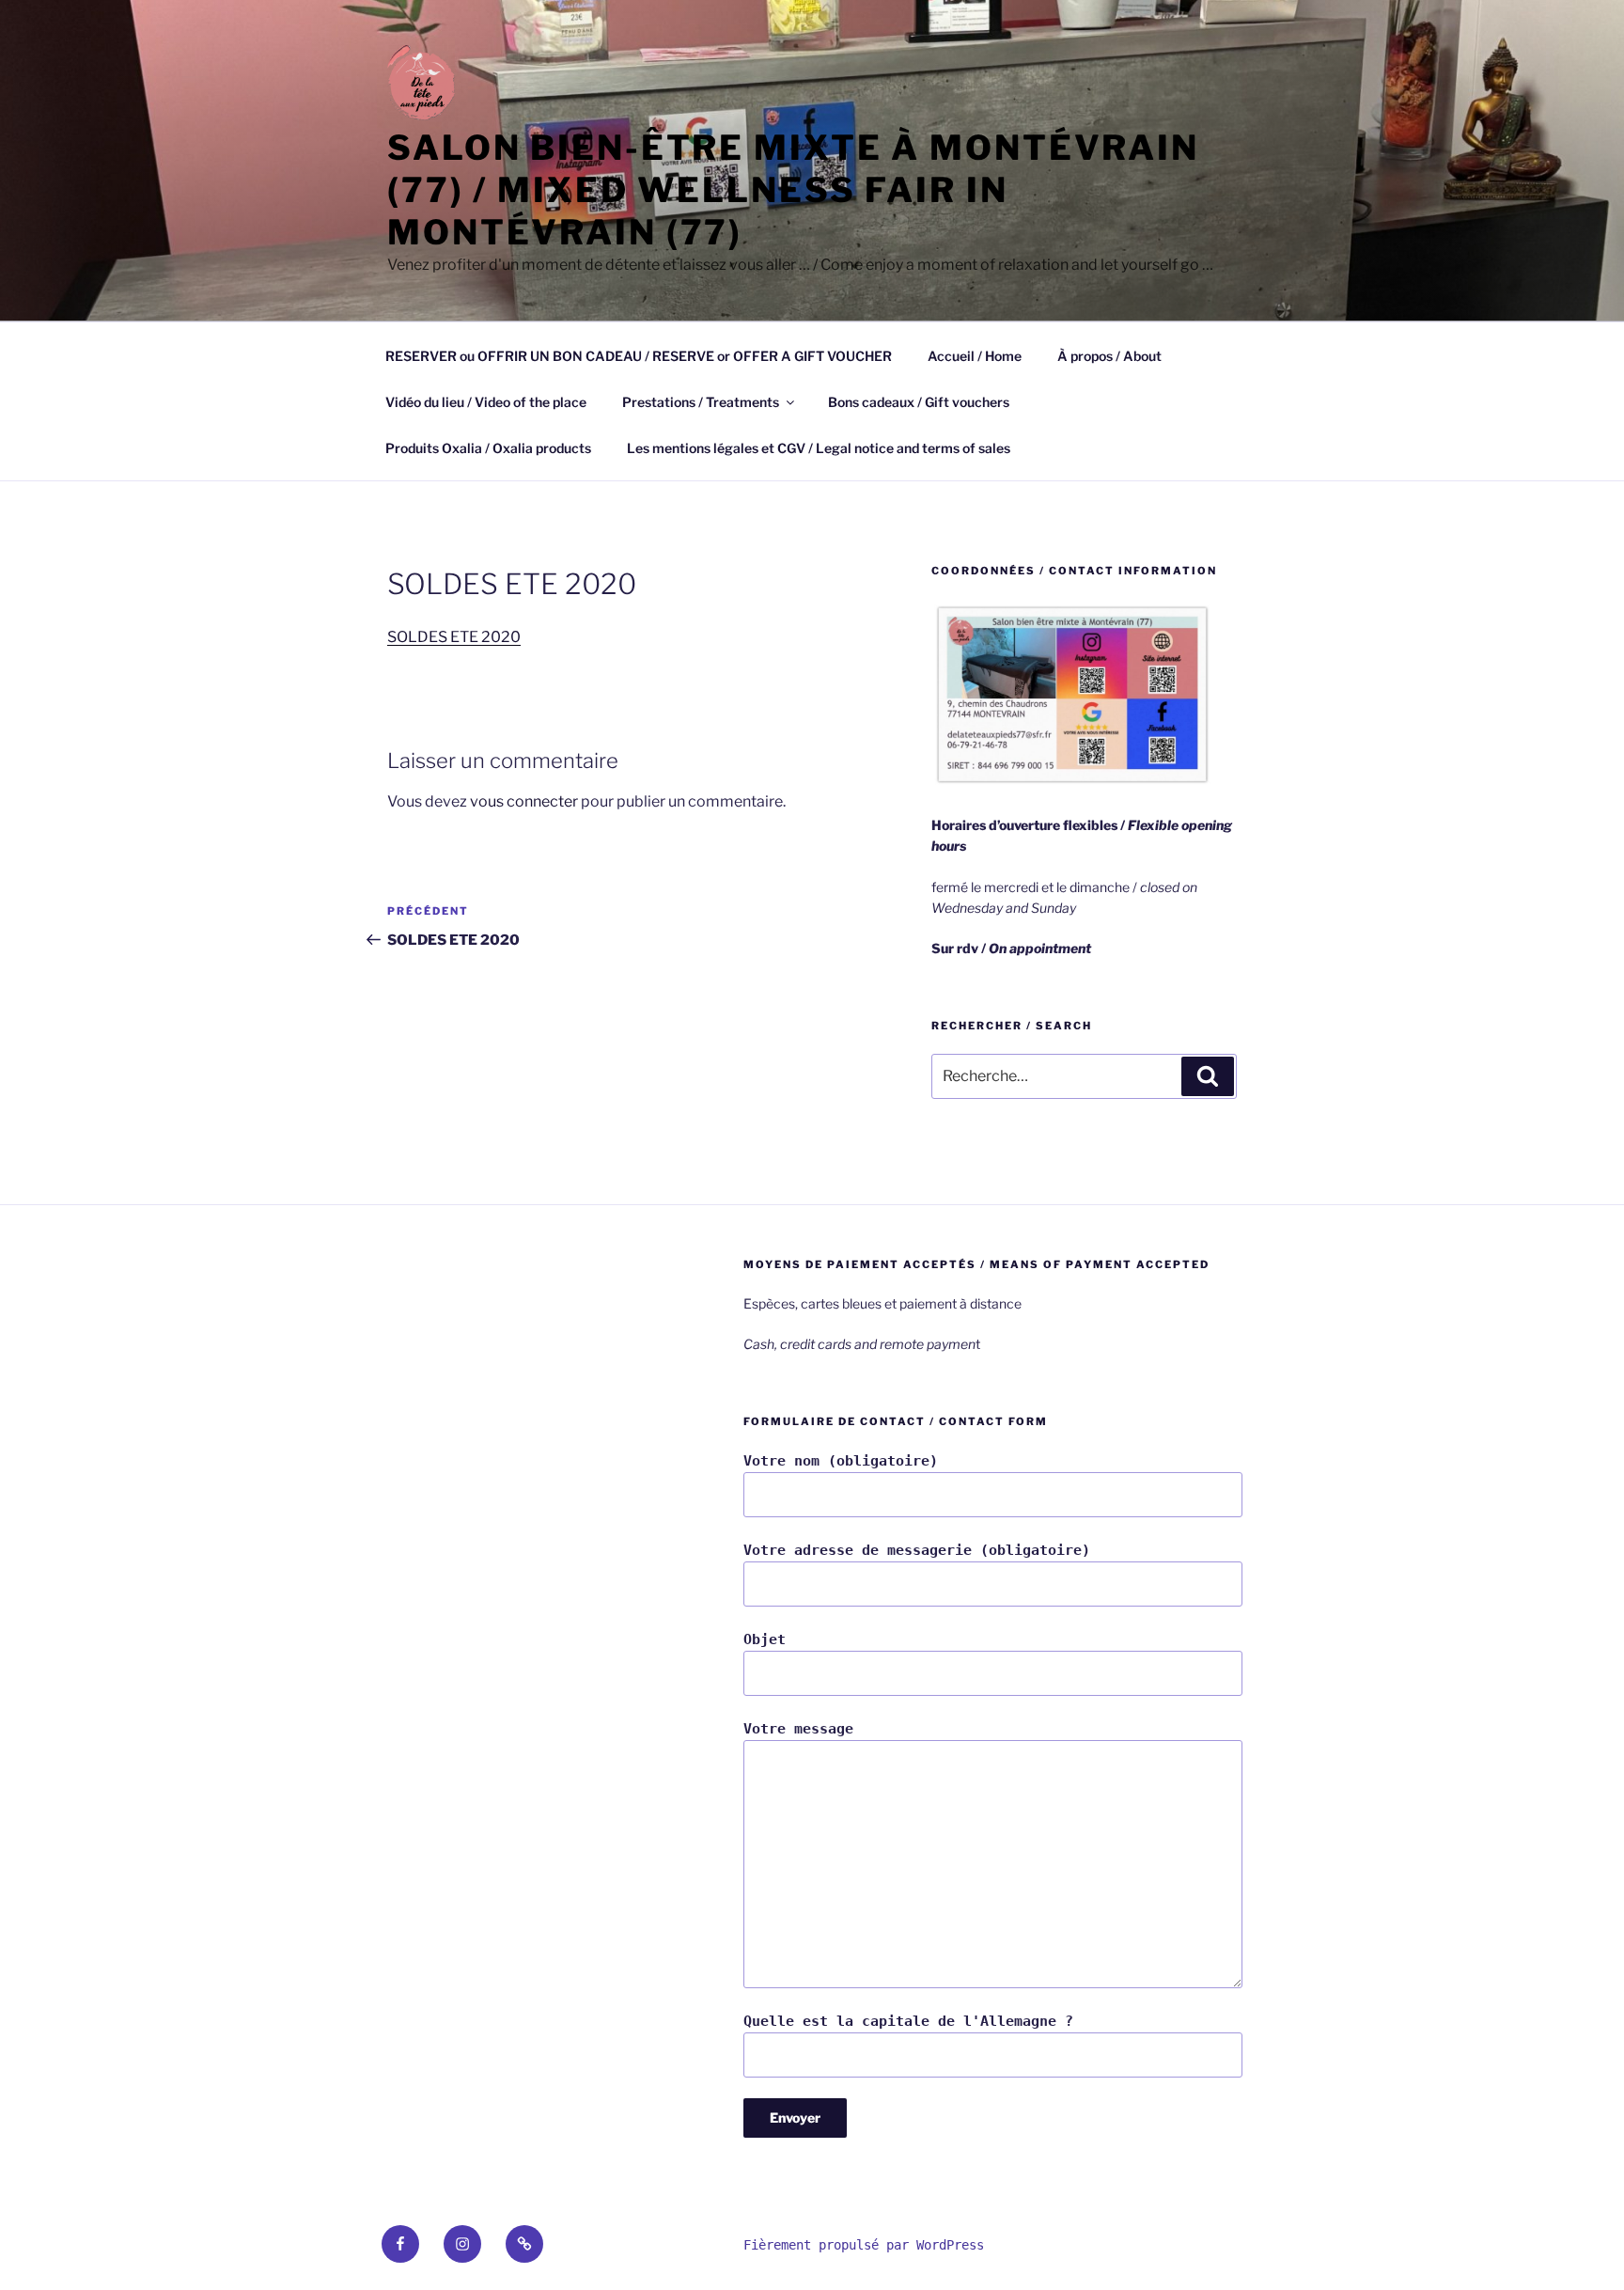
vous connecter (524, 801)
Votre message (798, 1729)
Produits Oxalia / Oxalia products (488, 448)
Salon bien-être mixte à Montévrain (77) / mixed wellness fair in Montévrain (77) (793, 190)
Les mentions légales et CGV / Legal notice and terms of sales (819, 448)
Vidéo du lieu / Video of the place (486, 402)
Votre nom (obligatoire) (841, 1461)
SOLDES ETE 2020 (454, 637)
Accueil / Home (975, 356)
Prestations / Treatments (701, 402)
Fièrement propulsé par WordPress (864, 2245)
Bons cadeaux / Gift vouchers (919, 402)
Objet (765, 1639)
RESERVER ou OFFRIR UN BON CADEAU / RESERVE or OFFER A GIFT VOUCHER (639, 356)
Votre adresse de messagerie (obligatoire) (917, 1550)
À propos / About (1109, 356)
